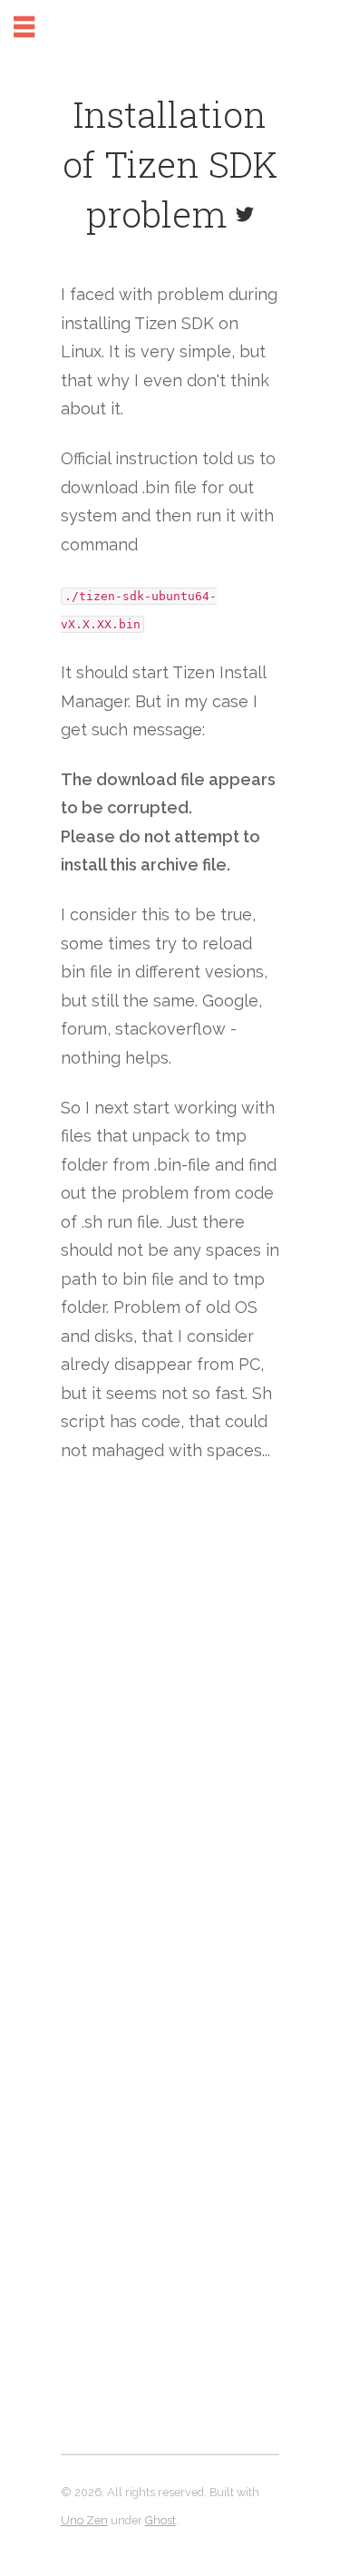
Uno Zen (84, 2520)
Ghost (160, 2520)
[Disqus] (170, 1745)
